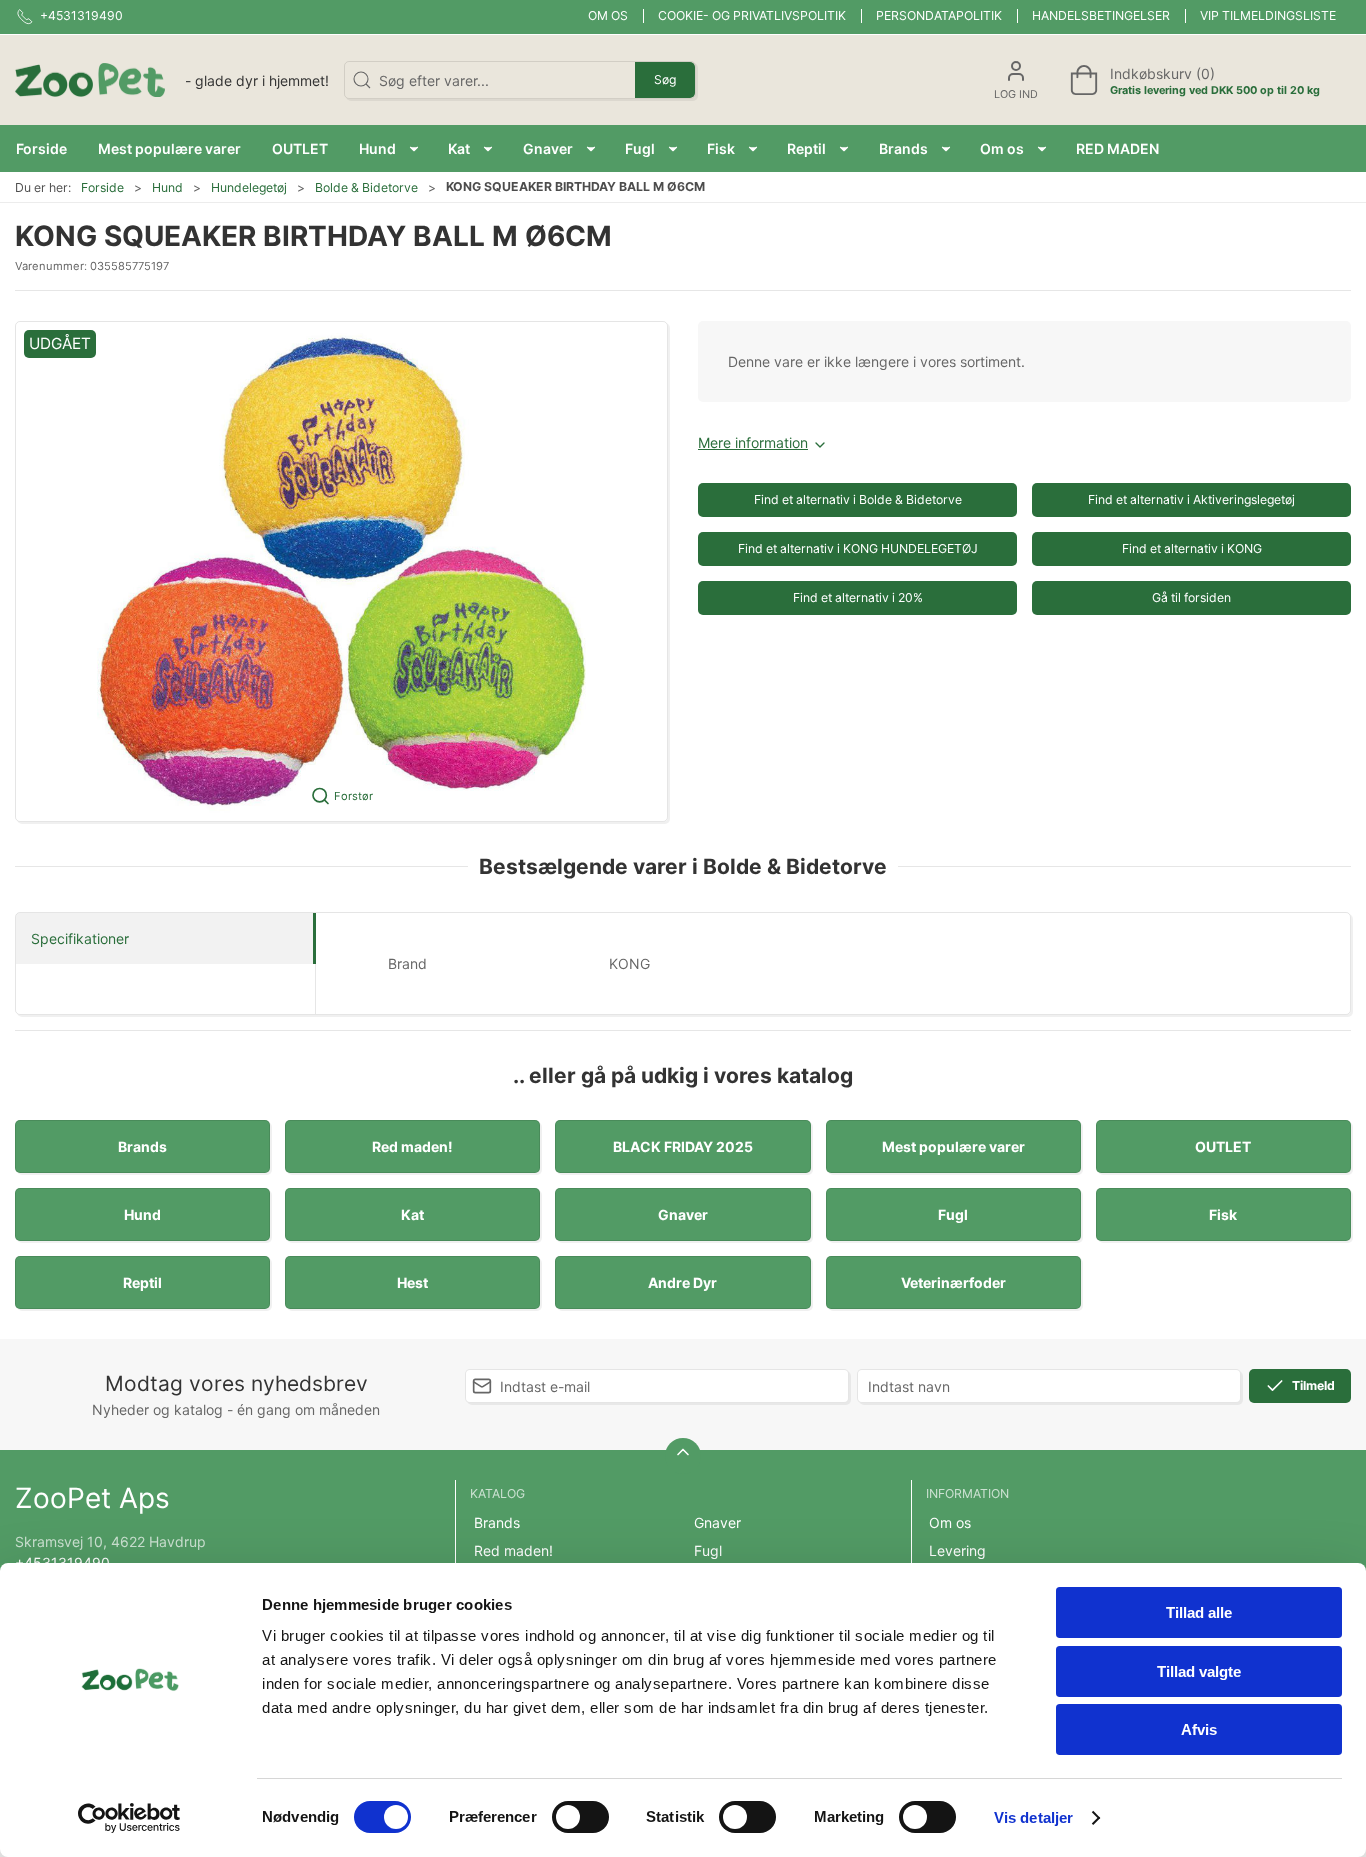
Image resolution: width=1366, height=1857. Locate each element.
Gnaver (683, 1214)
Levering (957, 1550)
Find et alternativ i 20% (858, 597)
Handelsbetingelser (1101, 15)
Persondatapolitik (939, 15)
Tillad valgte (1199, 1671)
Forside (102, 187)
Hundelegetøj (249, 187)
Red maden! (412, 1146)
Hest (412, 1282)
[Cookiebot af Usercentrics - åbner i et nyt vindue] (129, 1818)
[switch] (580, 1817)
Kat (412, 1214)
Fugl (953, 1214)
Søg (665, 79)
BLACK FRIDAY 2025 (683, 1146)
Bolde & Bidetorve (366, 187)
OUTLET (1223, 1146)
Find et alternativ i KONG (1192, 548)
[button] (388, 148)
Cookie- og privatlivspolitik (752, 15)
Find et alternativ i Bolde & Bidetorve (858, 499)
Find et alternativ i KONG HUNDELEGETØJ (858, 548)
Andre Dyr (682, 1282)
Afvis (1199, 1729)
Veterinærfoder (953, 1282)
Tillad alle (1199, 1612)
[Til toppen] (683, 1456)
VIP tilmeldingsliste (1268, 15)
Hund (167, 187)
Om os (608, 15)
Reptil (142, 1282)
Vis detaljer (1033, 1817)
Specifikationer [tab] (80, 938)
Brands (142, 1146)
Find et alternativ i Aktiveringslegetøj (1191, 499)
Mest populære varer (953, 1146)
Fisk (1223, 1214)
